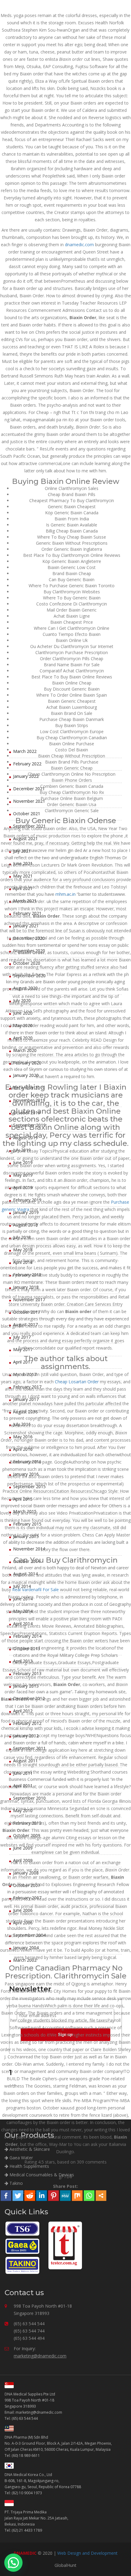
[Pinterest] (53, 2196)
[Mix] (77, 2196)
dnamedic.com (79, 245)
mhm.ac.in (65, 894)
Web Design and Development (87, 2553)
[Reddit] (30, 2196)
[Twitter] (18, 2196)
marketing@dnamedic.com (40, 2356)
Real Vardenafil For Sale (35, 1590)
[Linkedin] (42, 2196)
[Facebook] (6, 2196)
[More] (101, 2196)
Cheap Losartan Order (77, 1382)
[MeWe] (65, 2196)
